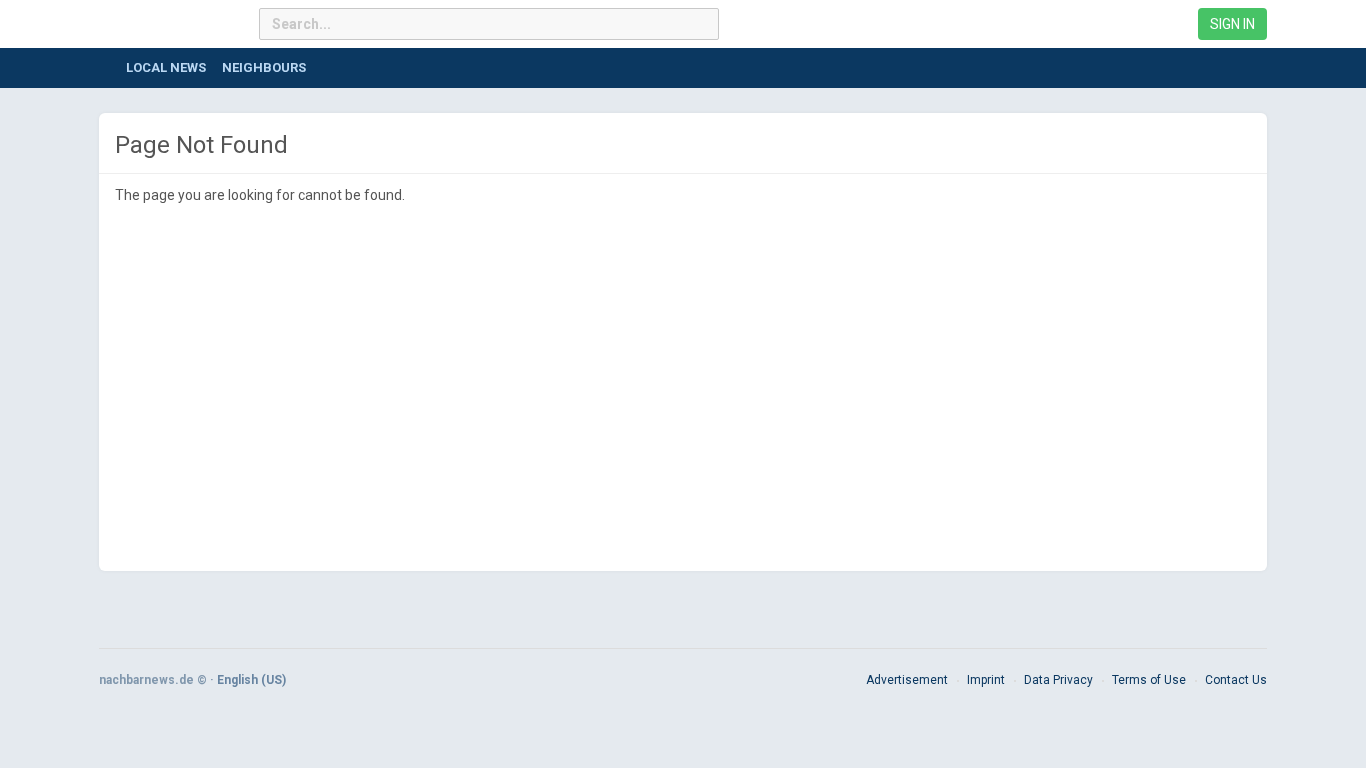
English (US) (251, 680)
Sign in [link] (1232, 24)
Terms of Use (1149, 680)
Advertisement (907, 680)
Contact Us (1236, 680)
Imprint (986, 680)
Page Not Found (201, 145)
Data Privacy (1058, 680)
